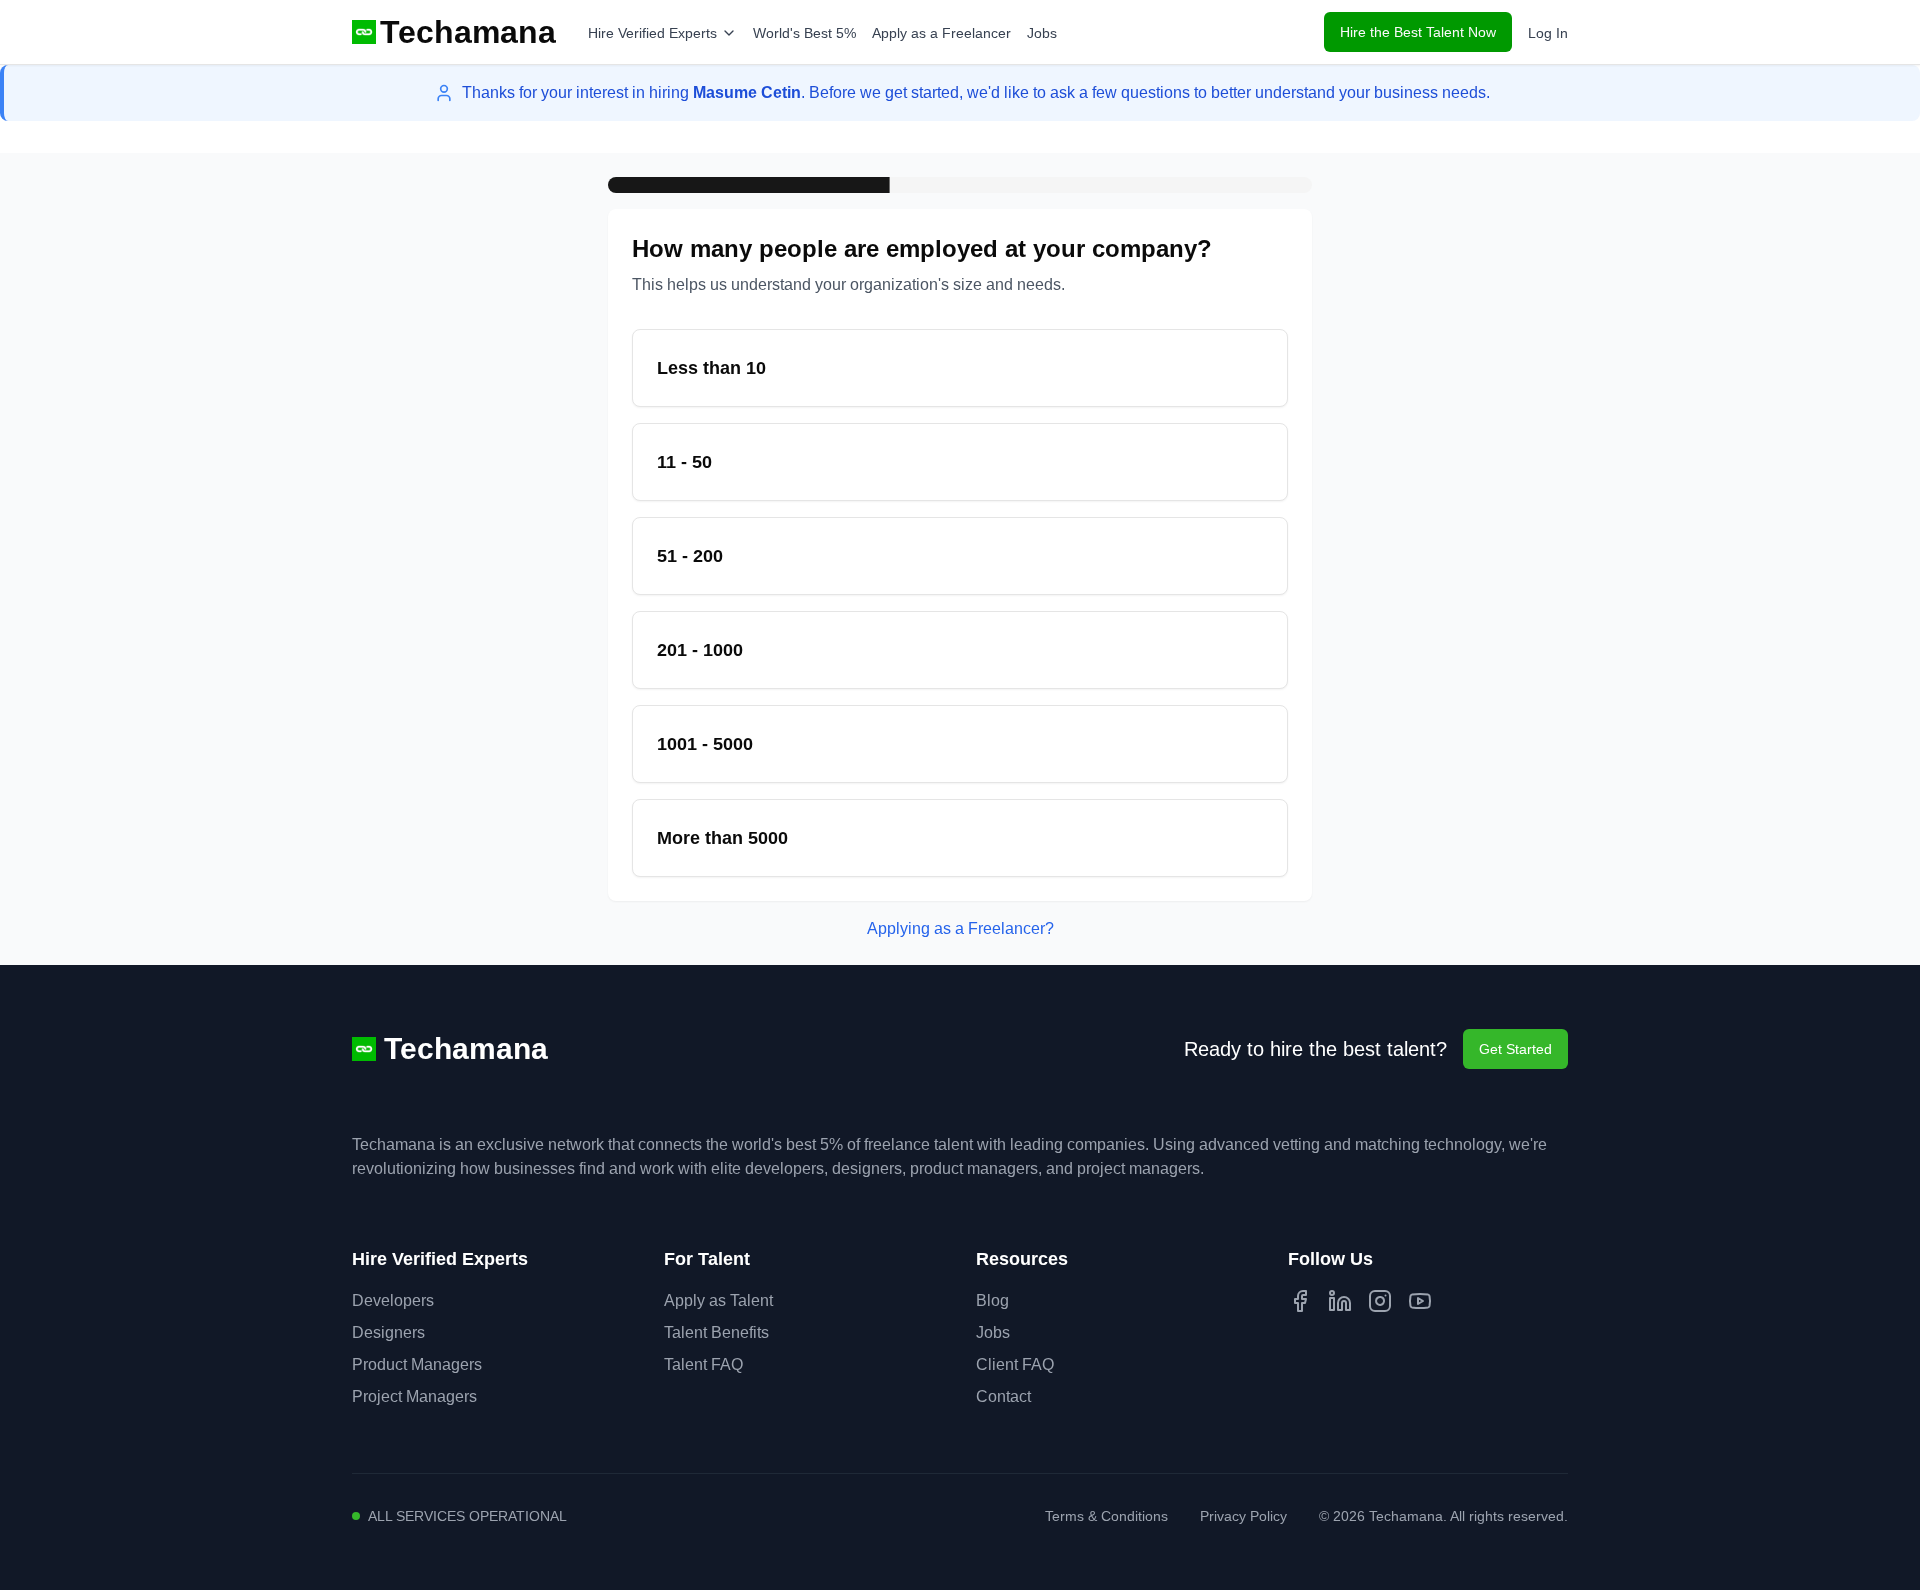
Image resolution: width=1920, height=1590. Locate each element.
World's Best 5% (804, 33)
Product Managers (417, 1364)
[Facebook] (1300, 1301)
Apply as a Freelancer (941, 33)
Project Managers (414, 1396)
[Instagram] (1380, 1301)
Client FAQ (1015, 1364)
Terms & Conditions (1106, 1516)
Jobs (1042, 33)
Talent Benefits (716, 1332)
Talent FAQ (703, 1364)
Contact (1003, 1396)
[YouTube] (1420, 1301)
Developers (393, 1300)
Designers (388, 1332)
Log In (1548, 33)
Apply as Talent (718, 1300)
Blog (992, 1300)
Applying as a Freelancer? (960, 928)
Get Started (1515, 1049)
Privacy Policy (1243, 1516)
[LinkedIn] (1340, 1301)
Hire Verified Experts (652, 33)
